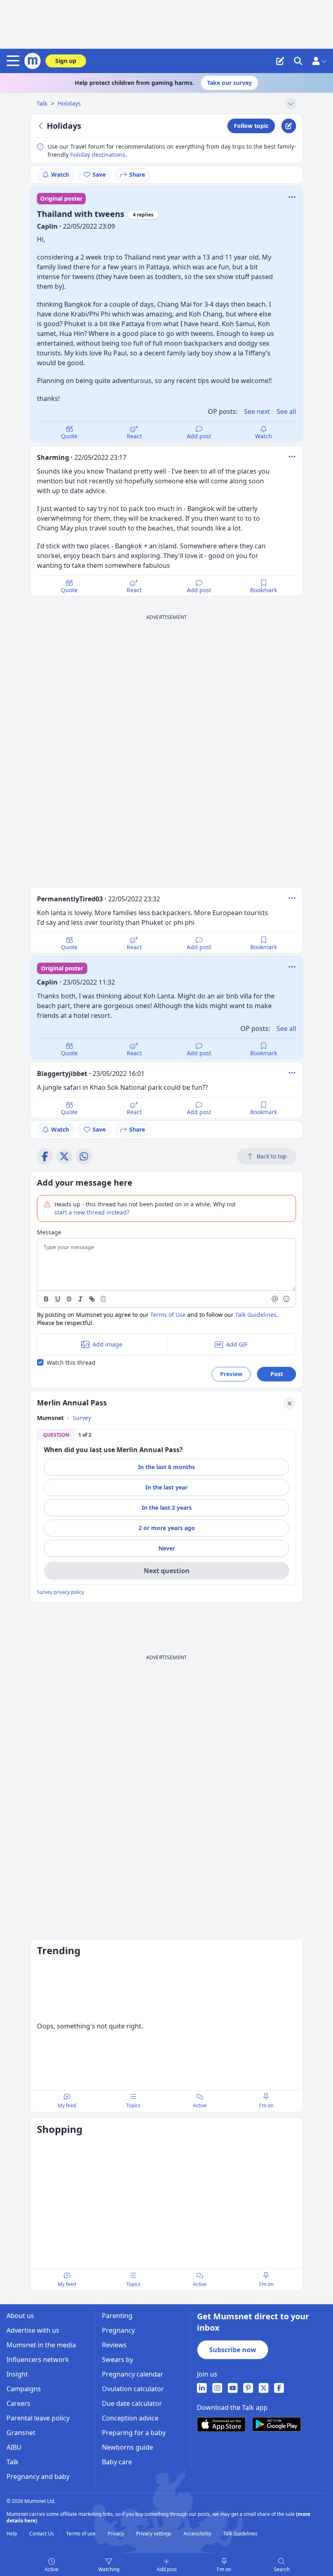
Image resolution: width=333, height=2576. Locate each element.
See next (257, 411)
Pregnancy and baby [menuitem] (38, 2476)
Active (52, 2569)
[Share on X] (64, 1156)
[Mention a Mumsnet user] (275, 1299)
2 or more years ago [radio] (167, 1528)
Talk (43, 103)
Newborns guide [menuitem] (128, 2447)
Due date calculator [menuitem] (132, 2403)
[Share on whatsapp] (84, 1156)
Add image (107, 1344)
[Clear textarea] (103, 1299)
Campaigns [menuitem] (24, 2389)
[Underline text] (58, 1299)
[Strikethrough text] (69, 1299)
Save (99, 174)
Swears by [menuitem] (118, 2360)
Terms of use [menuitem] (81, 2534)
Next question (167, 1571)
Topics (133, 2105)
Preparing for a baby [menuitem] (134, 2433)
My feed (67, 2105)
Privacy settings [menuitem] (154, 2534)
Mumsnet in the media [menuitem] (41, 2345)
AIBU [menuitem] (14, 2447)
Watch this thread (71, 1363)
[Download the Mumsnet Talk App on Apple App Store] (221, 2424)
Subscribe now (233, 2350)
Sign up (66, 61)
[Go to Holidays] (42, 126)
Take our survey (229, 83)
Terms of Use (168, 1315)
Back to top (272, 1156)
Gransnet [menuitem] (21, 2433)
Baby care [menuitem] (117, 2462)
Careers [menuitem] (18, 2403)
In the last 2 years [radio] (167, 1508)
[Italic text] (80, 1299)
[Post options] (292, 457)
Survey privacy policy (61, 1592)
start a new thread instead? (92, 1212)
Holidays (69, 103)
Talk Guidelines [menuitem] (240, 2534)
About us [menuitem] (20, 2316)
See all (286, 411)
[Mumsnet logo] (32, 61)
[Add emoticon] (287, 1299)
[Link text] (92, 1299)
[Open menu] (15, 61)
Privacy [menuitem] (116, 2534)
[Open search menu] (298, 61)
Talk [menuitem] (13, 2462)
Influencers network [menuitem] (38, 2360)
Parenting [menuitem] (117, 2316)
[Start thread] (280, 61)
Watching (109, 2569)
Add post (199, 436)
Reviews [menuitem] (114, 2345)
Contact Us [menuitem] (42, 2534)
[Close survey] (290, 1403)
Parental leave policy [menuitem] (38, 2418)
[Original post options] (292, 197)
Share (137, 174)
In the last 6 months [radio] (166, 1467)
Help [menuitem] (12, 2534)
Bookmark (264, 590)
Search (282, 2569)
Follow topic (251, 126)
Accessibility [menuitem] (198, 2534)
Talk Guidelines (256, 1315)
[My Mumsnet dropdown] (319, 61)
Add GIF (237, 1344)
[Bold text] (46, 1299)
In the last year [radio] (166, 1487)
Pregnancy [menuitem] (118, 2330)
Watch (60, 174)
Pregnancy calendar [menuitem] (133, 2374)
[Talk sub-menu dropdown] (291, 104)
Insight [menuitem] (17, 2374)
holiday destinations (98, 155)
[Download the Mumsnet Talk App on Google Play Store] (277, 2424)
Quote (69, 436)
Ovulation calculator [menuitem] (133, 2389)
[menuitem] (202, 2388)
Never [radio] (167, 1548)
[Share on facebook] (45, 1156)
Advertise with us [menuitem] (33, 2330)
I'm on (224, 2569)
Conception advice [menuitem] (130, 2418)
